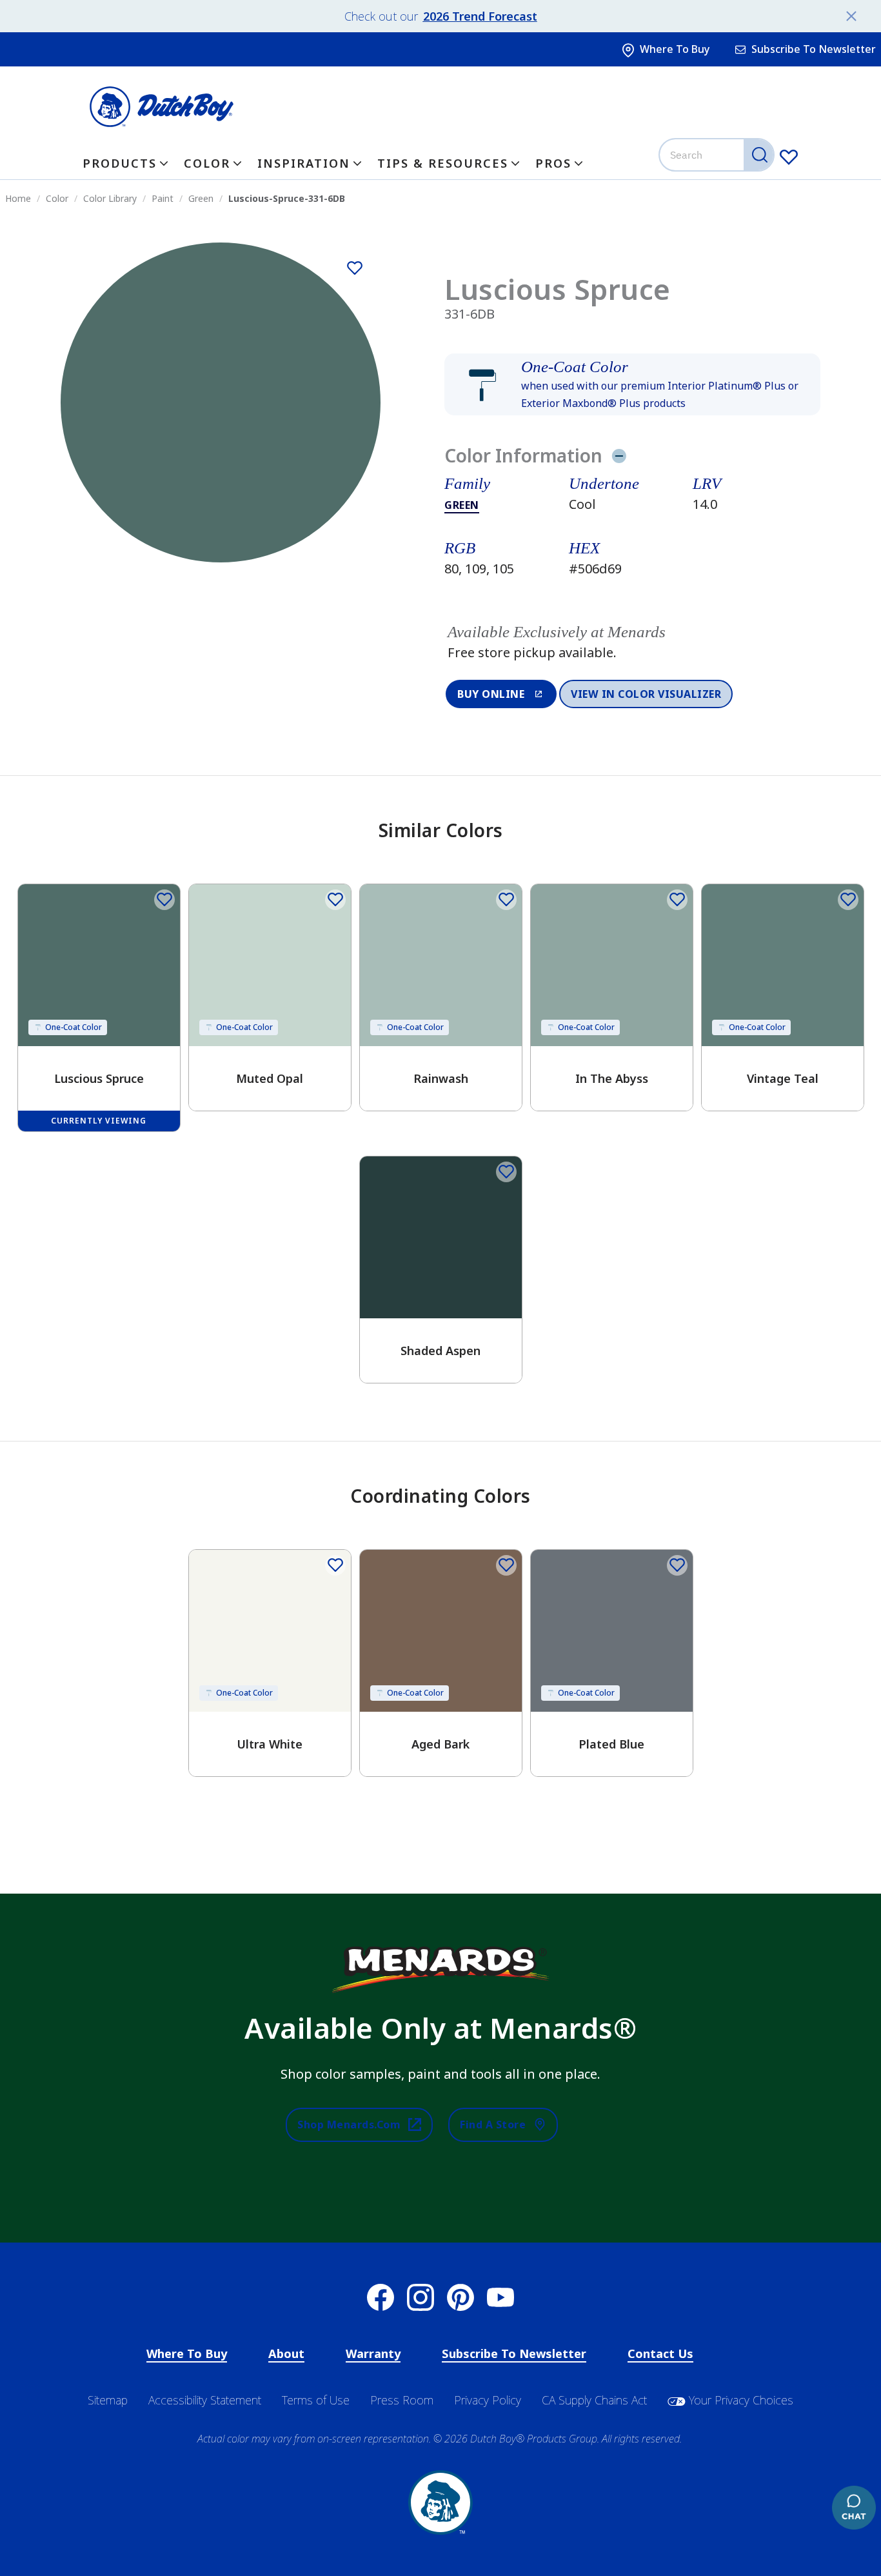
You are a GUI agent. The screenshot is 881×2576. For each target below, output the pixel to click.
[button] (632, 384)
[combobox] (718, 155)
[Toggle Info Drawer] (619, 455)
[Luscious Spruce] (355, 268)
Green (462, 505)
